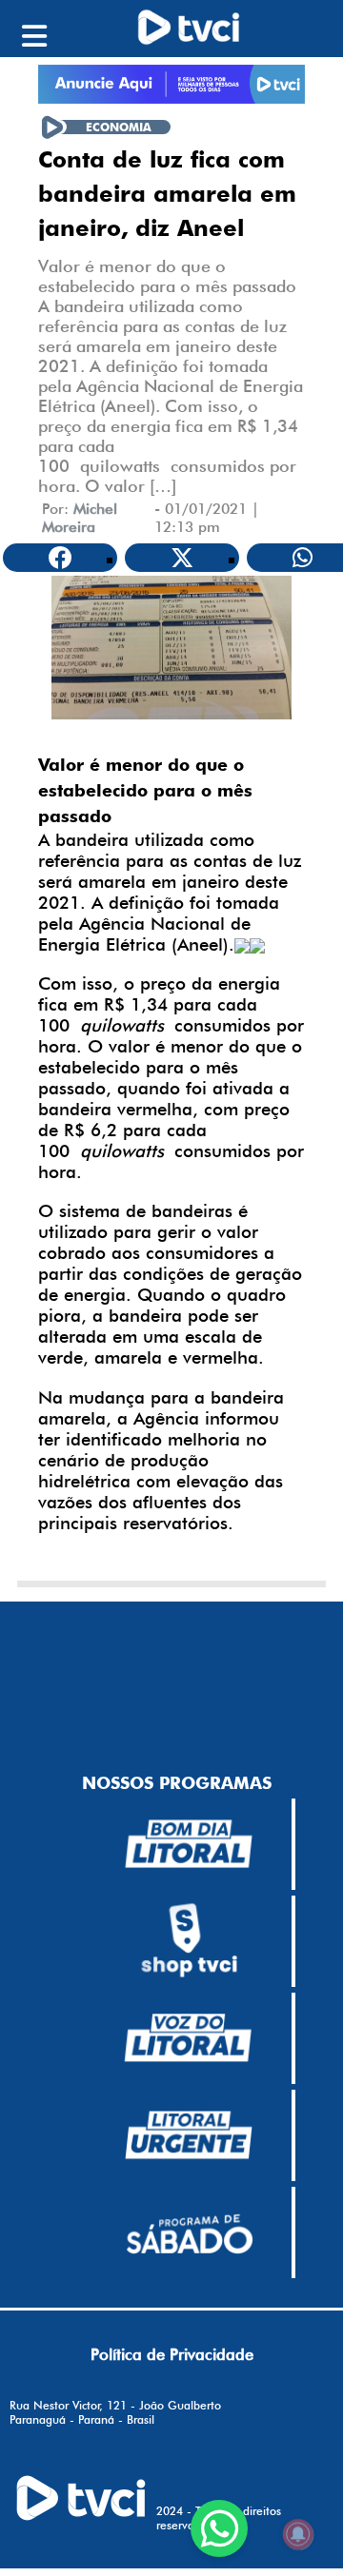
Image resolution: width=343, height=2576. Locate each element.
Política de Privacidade (172, 2354)
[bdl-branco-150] (189, 1844)
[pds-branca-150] (189, 2232)
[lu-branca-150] (189, 2135)
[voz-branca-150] (189, 2038)
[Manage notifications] (298, 2534)
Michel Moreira (80, 518)
